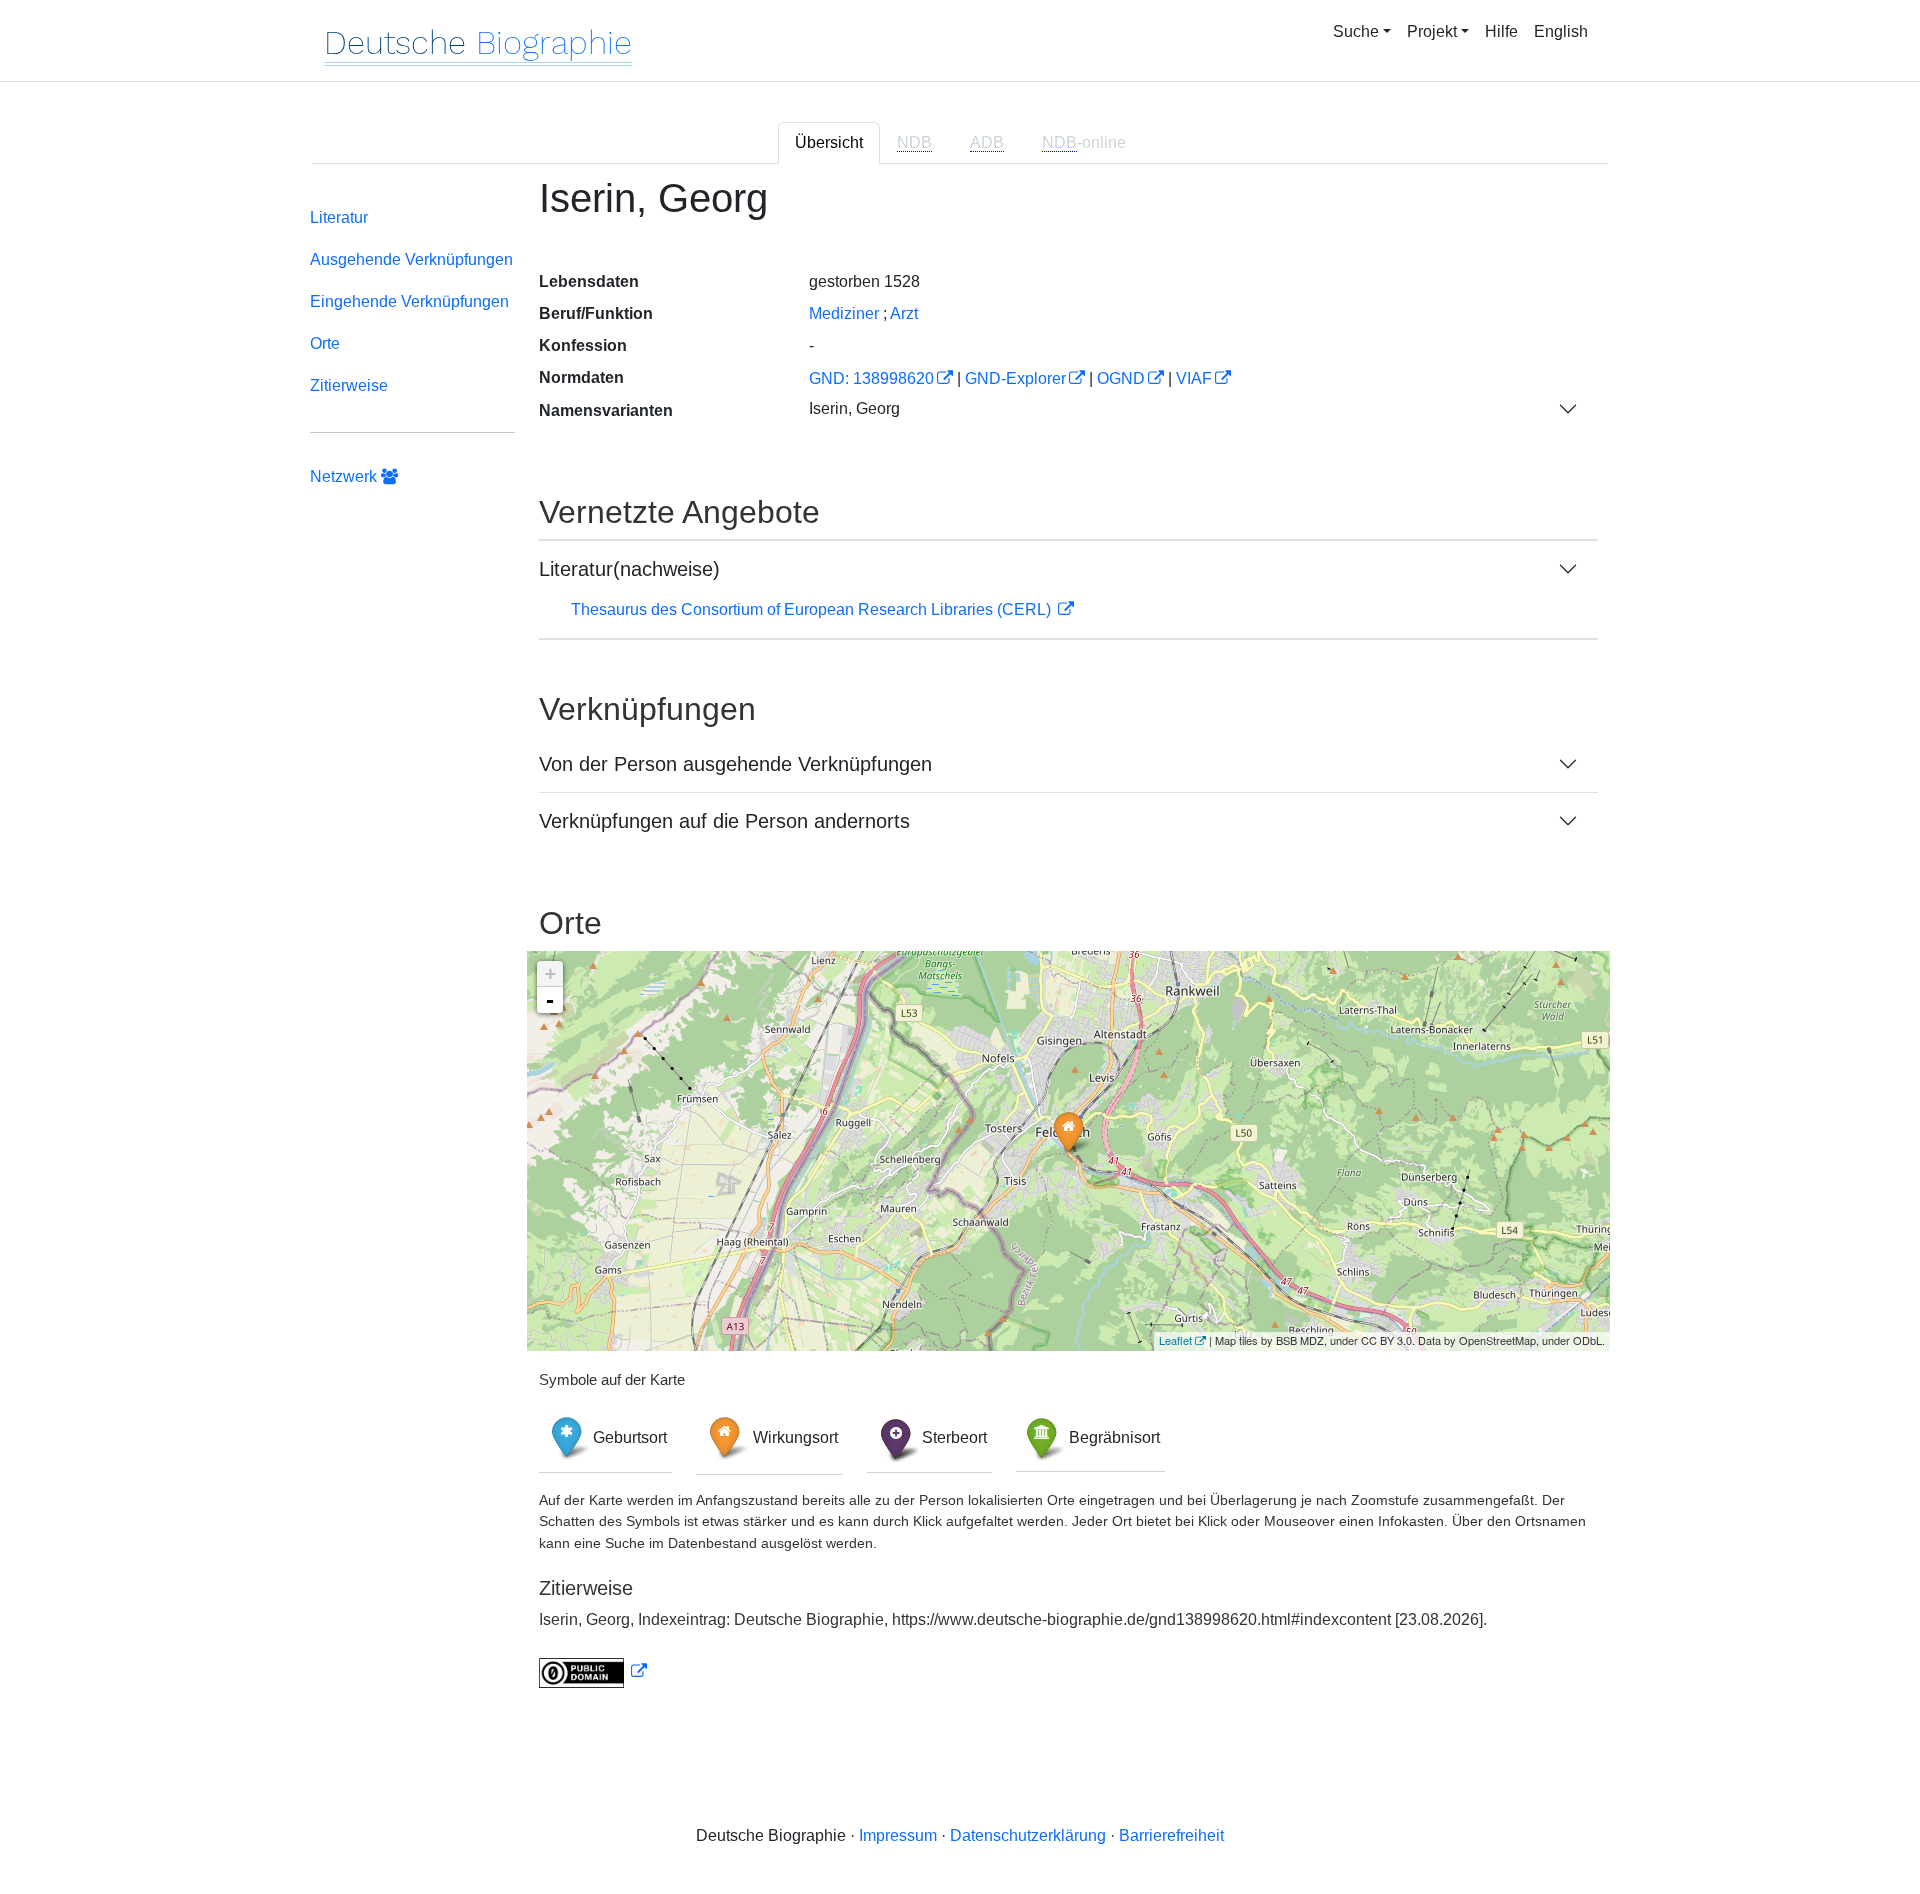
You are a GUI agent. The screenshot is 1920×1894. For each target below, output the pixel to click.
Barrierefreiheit (1171, 1835)
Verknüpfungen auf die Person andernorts (724, 821)
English (1561, 31)
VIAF (1194, 378)
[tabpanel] (960, 944)
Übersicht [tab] (829, 142)
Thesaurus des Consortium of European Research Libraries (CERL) (813, 609)
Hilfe (1501, 31)
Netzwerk (345, 476)
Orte (325, 343)
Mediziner (844, 313)
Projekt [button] (1432, 31)
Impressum (898, 1835)
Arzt (904, 313)
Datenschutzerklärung (1028, 1835)
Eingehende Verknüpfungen (409, 301)
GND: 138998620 (871, 378)
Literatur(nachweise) (629, 569)
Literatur (339, 217)
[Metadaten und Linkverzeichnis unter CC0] (593, 1671)
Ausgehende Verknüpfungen (411, 259)
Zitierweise (349, 385)
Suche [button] (1356, 31)
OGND (1121, 378)
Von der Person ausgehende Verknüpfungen (735, 764)
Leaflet (1175, 1340)
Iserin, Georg (854, 408)
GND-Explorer (1015, 378)
